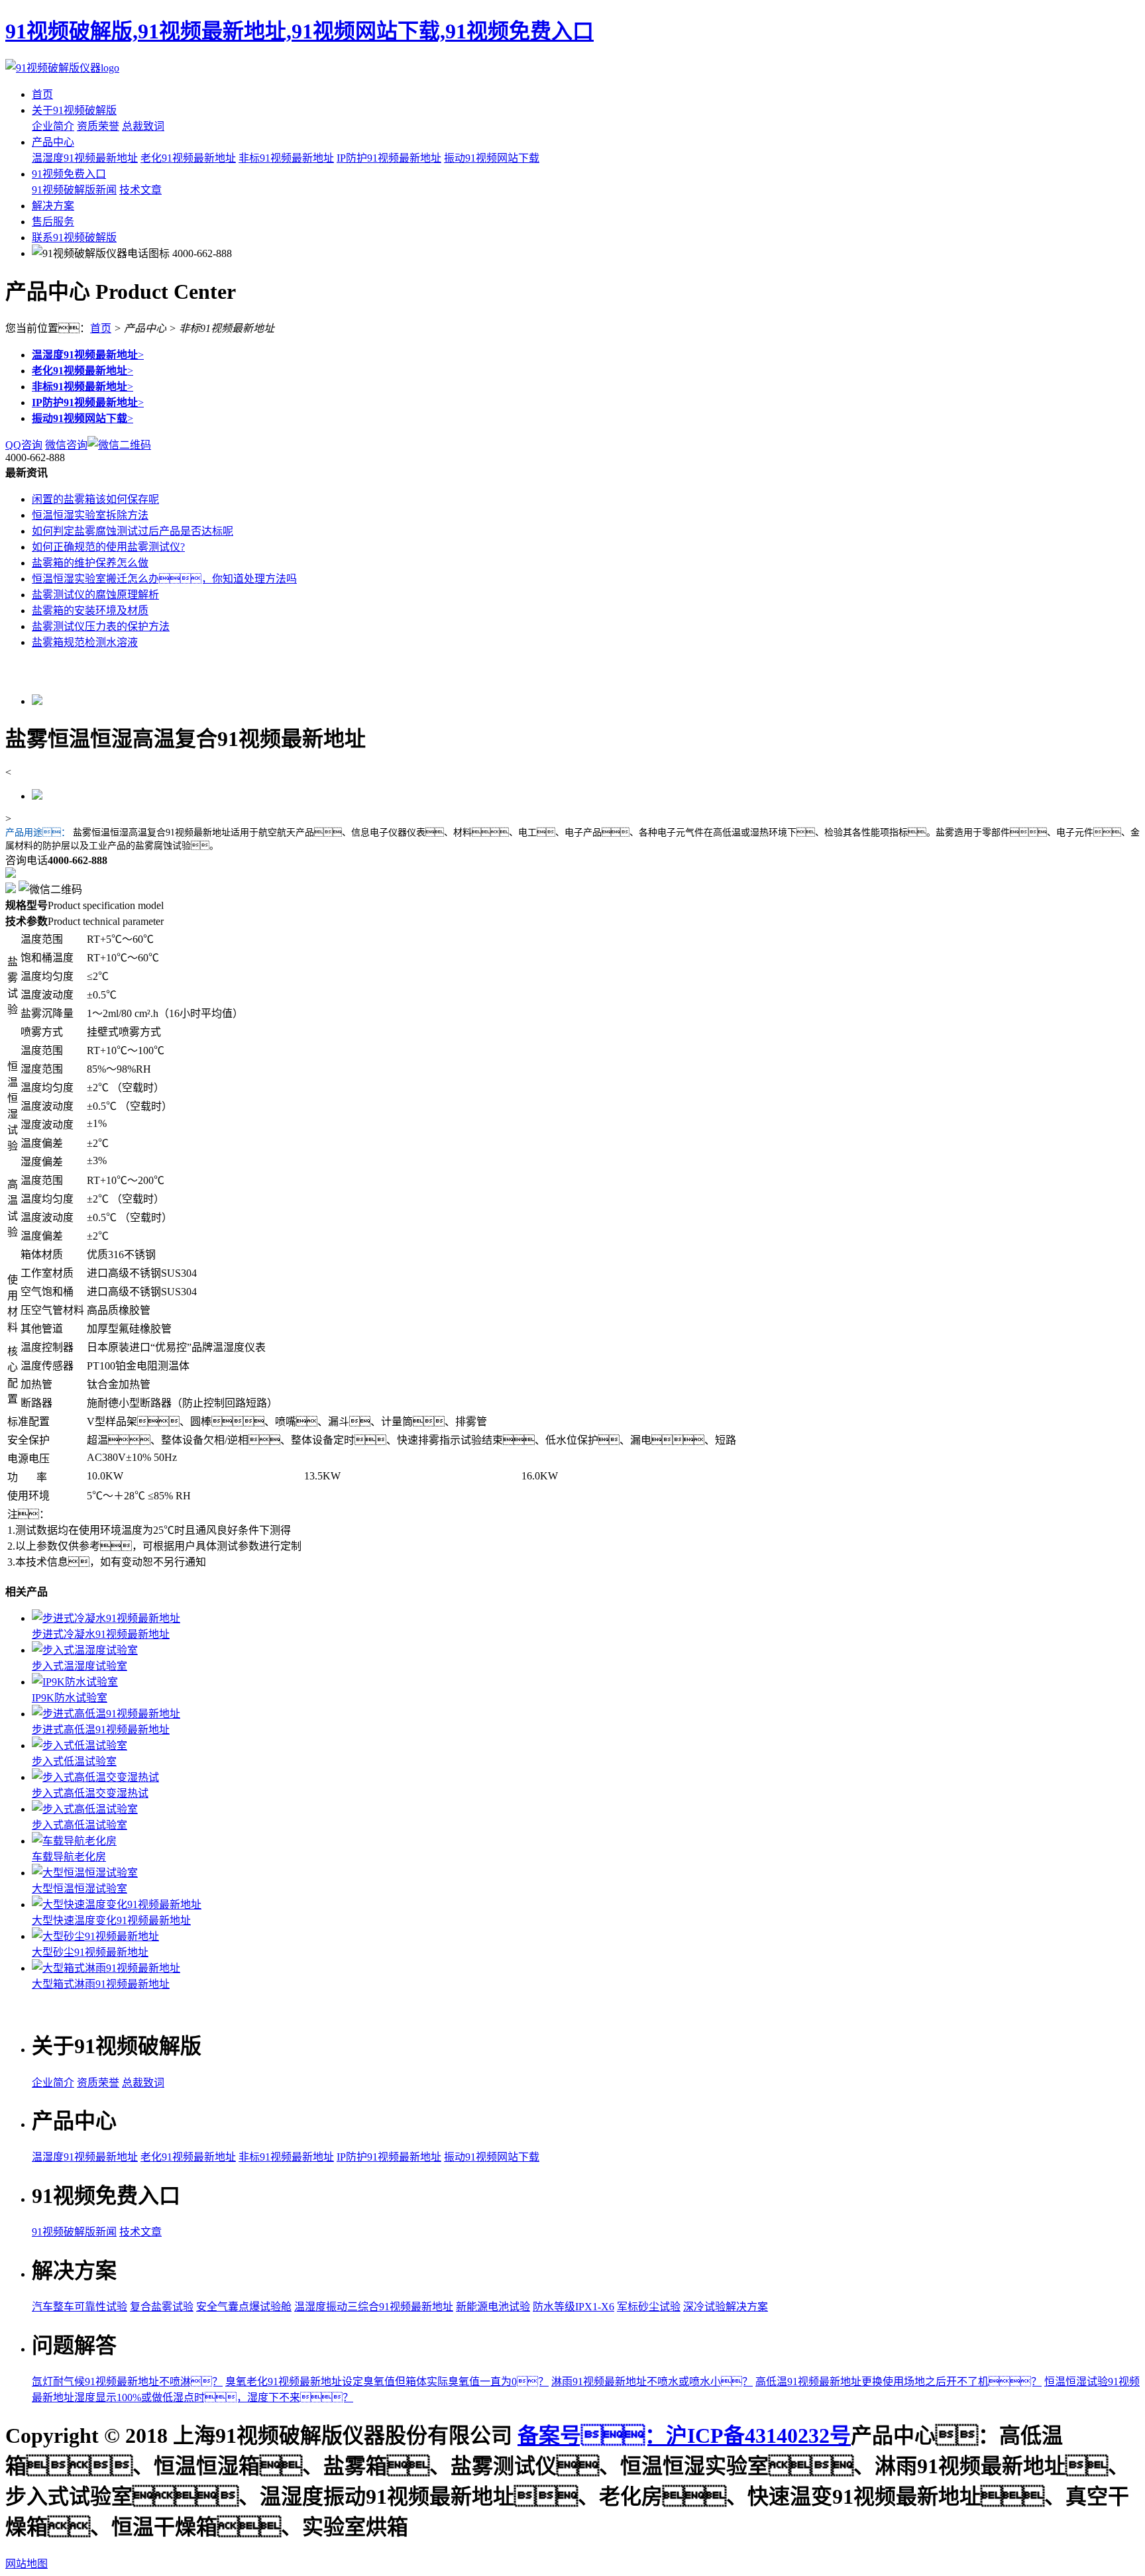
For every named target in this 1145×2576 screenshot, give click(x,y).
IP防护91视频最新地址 (389, 158)
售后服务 (53, 222)
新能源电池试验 (493, 2307)
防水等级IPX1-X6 (573, 2307)
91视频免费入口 (69, 174)
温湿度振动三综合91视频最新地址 (374, 2307)
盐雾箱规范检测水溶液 (85, 642)
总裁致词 (143, 126)
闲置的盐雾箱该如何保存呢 (95, 499)
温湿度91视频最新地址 (85, 158)
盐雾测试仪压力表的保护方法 (101, 626)
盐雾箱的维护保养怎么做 (90, 563)
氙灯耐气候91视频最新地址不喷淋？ (127, 2382)
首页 (42, 94)
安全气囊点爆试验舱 (244, 2307)
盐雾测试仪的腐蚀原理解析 (95, 595)
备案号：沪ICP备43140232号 (684, 2436)
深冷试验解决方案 (726, 2307)
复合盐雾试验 (162, 2307)
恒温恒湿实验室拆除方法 (90, 515)
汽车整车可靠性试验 (80, 2307)
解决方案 (53, 206)
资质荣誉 (98, 126)
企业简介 (53, 126)
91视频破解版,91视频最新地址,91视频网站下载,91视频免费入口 (300, 31)
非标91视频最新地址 (286, 158)
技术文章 (140, 190)
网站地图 (27, 2564)
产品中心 (53, 142)
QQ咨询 (24, 445)
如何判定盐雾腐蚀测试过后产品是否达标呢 (133, 531)
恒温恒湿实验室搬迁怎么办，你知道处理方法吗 (164, 579)
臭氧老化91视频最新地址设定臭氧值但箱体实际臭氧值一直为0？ (387, 2382)
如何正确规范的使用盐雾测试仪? (108, 547)
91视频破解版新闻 (74, 190)
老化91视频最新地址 (188, 158)
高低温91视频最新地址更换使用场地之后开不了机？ (899, 2382)
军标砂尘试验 (649, 2307)
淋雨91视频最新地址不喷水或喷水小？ (652, 2382)
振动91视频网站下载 (492, 158)
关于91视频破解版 (74, 110)
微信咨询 (66, 445)
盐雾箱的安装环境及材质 (90, 611)
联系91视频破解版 (74, 238)
